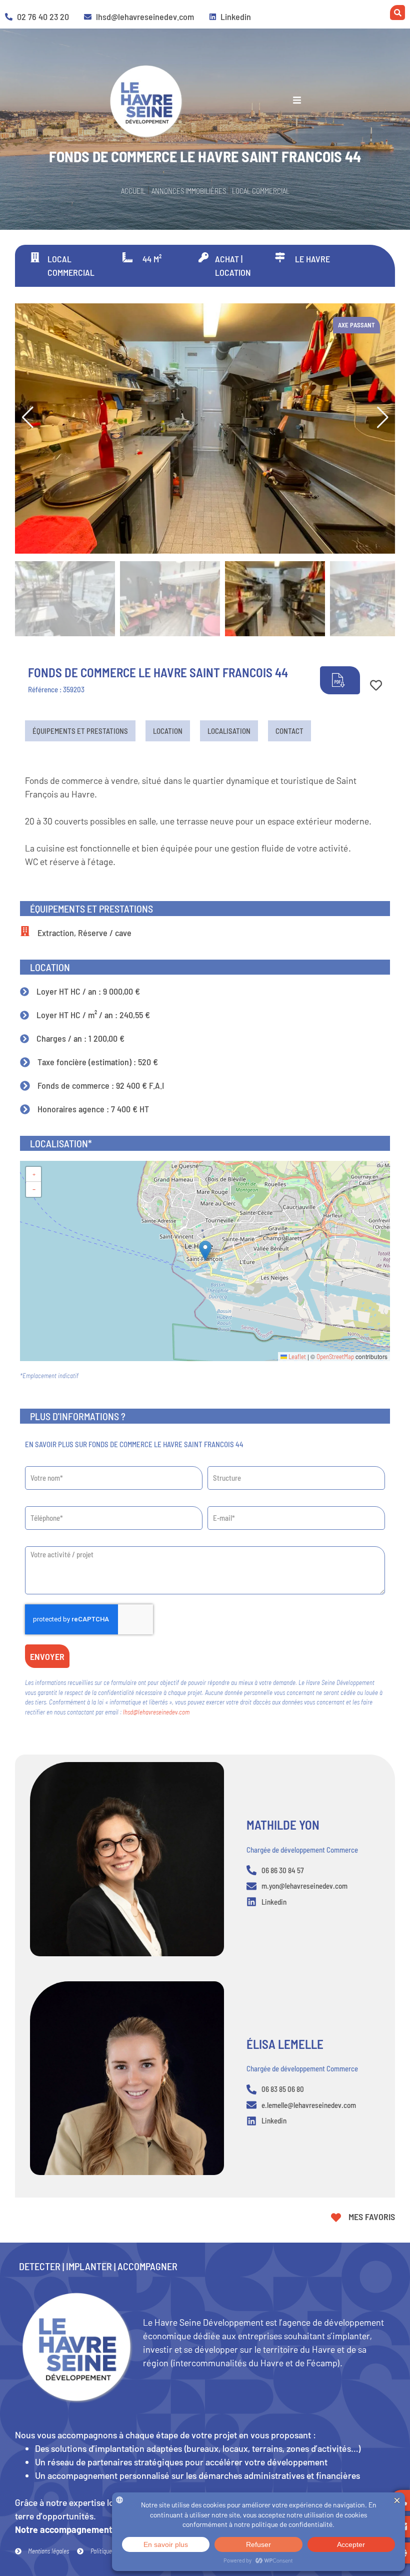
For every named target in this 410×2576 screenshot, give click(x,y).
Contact (289, 731)
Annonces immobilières (189, 191)
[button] (382, 417)
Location (168, 731)
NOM (30, 1463)
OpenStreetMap (335, 1357)
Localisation (229, 731)
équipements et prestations (80, 731)
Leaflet (296, 1357)
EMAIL (215, 1503)
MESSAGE (37, 1543)
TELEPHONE (40, 1503)
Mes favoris (372, 2217)
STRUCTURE (222, 1463)
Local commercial (261, 191)
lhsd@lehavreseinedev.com (156, 1712)
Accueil (133, 191)
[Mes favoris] (336, 2218)
